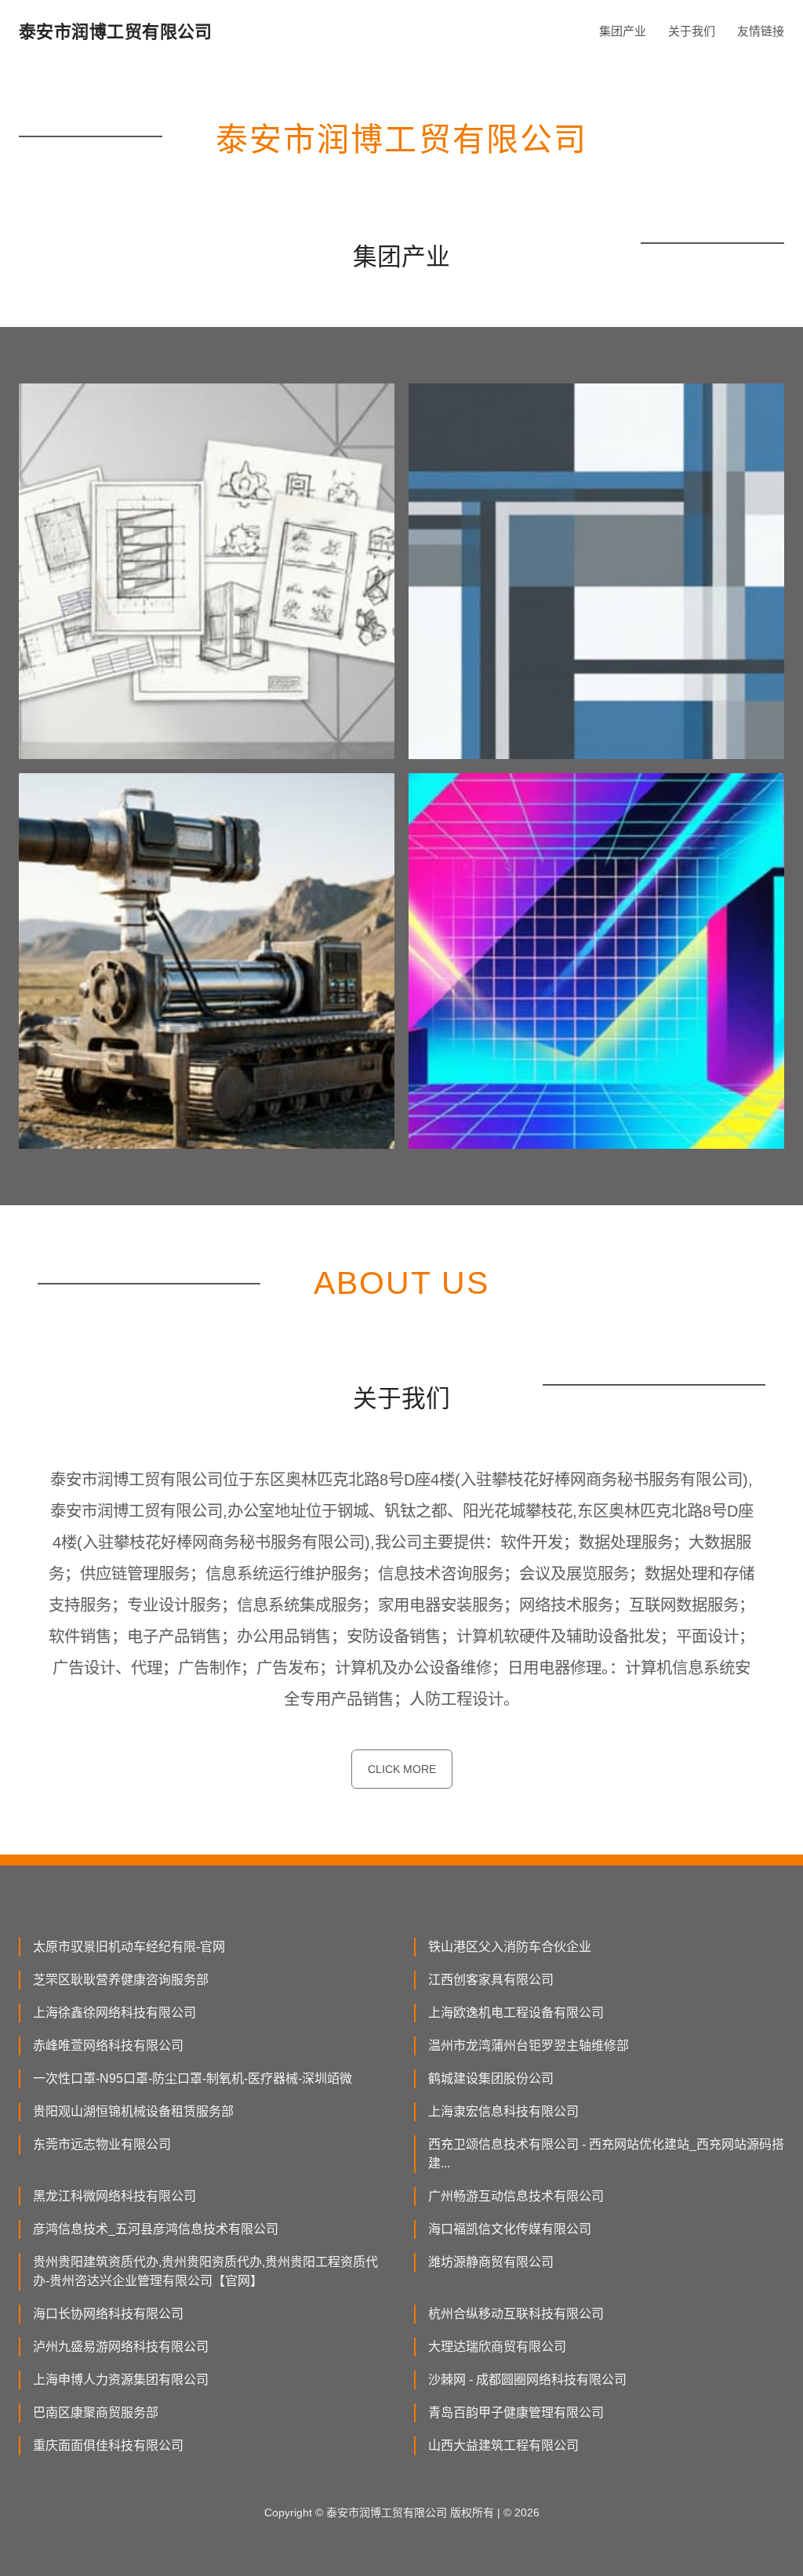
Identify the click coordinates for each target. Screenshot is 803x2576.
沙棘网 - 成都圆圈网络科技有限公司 (527, 2380)
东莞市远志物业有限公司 (102, 2144)
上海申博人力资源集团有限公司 (121, 2380)
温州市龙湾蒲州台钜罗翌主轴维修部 (529, 2046)
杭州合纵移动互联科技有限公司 (516, 2314)
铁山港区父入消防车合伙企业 (510, 1947)
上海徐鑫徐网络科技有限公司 (114, 2013)
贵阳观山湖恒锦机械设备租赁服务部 (133, 2111)
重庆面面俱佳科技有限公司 (108, 2445)
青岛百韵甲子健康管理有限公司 (516, 2413)
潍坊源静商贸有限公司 (491, 2262)
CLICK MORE (402, 1769)
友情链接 (761, 31)
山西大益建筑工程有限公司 (503, 2445)
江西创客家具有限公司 (491, 1980)
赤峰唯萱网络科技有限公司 (108, 2046)
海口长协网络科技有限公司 (108, 2314)
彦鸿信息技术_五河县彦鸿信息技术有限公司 (156, 2229)
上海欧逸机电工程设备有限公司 (516, 2013)
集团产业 (623, 31)
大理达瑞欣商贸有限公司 (497, 2347)
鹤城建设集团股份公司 (491, 2078)
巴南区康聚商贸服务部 (96, 2413)
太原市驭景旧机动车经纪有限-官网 (129, 1947)
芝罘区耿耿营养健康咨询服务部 (121, 1980)
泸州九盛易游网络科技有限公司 (121, 2347)
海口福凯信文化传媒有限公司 (510, 2229)
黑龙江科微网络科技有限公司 (114, 2196)
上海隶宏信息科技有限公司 (503, 2111)
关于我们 (692, 31)
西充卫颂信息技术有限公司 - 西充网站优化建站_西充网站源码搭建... (606, 2154)
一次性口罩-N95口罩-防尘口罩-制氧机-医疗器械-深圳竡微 (193, 2078)
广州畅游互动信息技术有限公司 (516, 2196)
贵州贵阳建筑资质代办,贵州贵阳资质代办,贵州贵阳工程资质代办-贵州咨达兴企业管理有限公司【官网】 (205, 2271)
